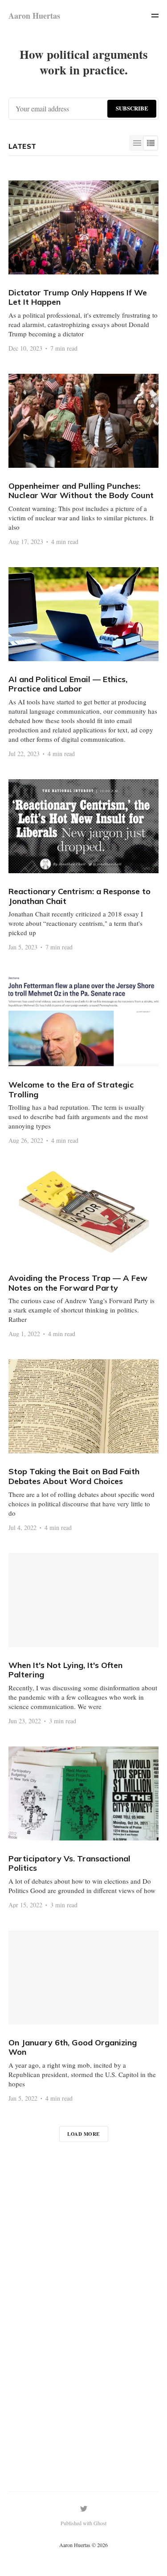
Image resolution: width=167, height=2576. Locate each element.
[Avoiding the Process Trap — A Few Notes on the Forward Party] (84, 1251)
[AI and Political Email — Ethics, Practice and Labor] (84, 662)
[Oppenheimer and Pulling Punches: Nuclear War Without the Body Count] (84, 459)
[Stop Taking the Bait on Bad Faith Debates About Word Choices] (84, 1445)
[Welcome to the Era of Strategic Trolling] (84, 1058)
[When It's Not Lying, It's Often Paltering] (84, 1639)
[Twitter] (84, 2509)
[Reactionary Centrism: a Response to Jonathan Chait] (84, 865)
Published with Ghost (83, 2523)
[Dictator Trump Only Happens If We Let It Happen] (84, 266)
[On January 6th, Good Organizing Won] (84, 2016)
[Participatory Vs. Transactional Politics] (84, 1827)
